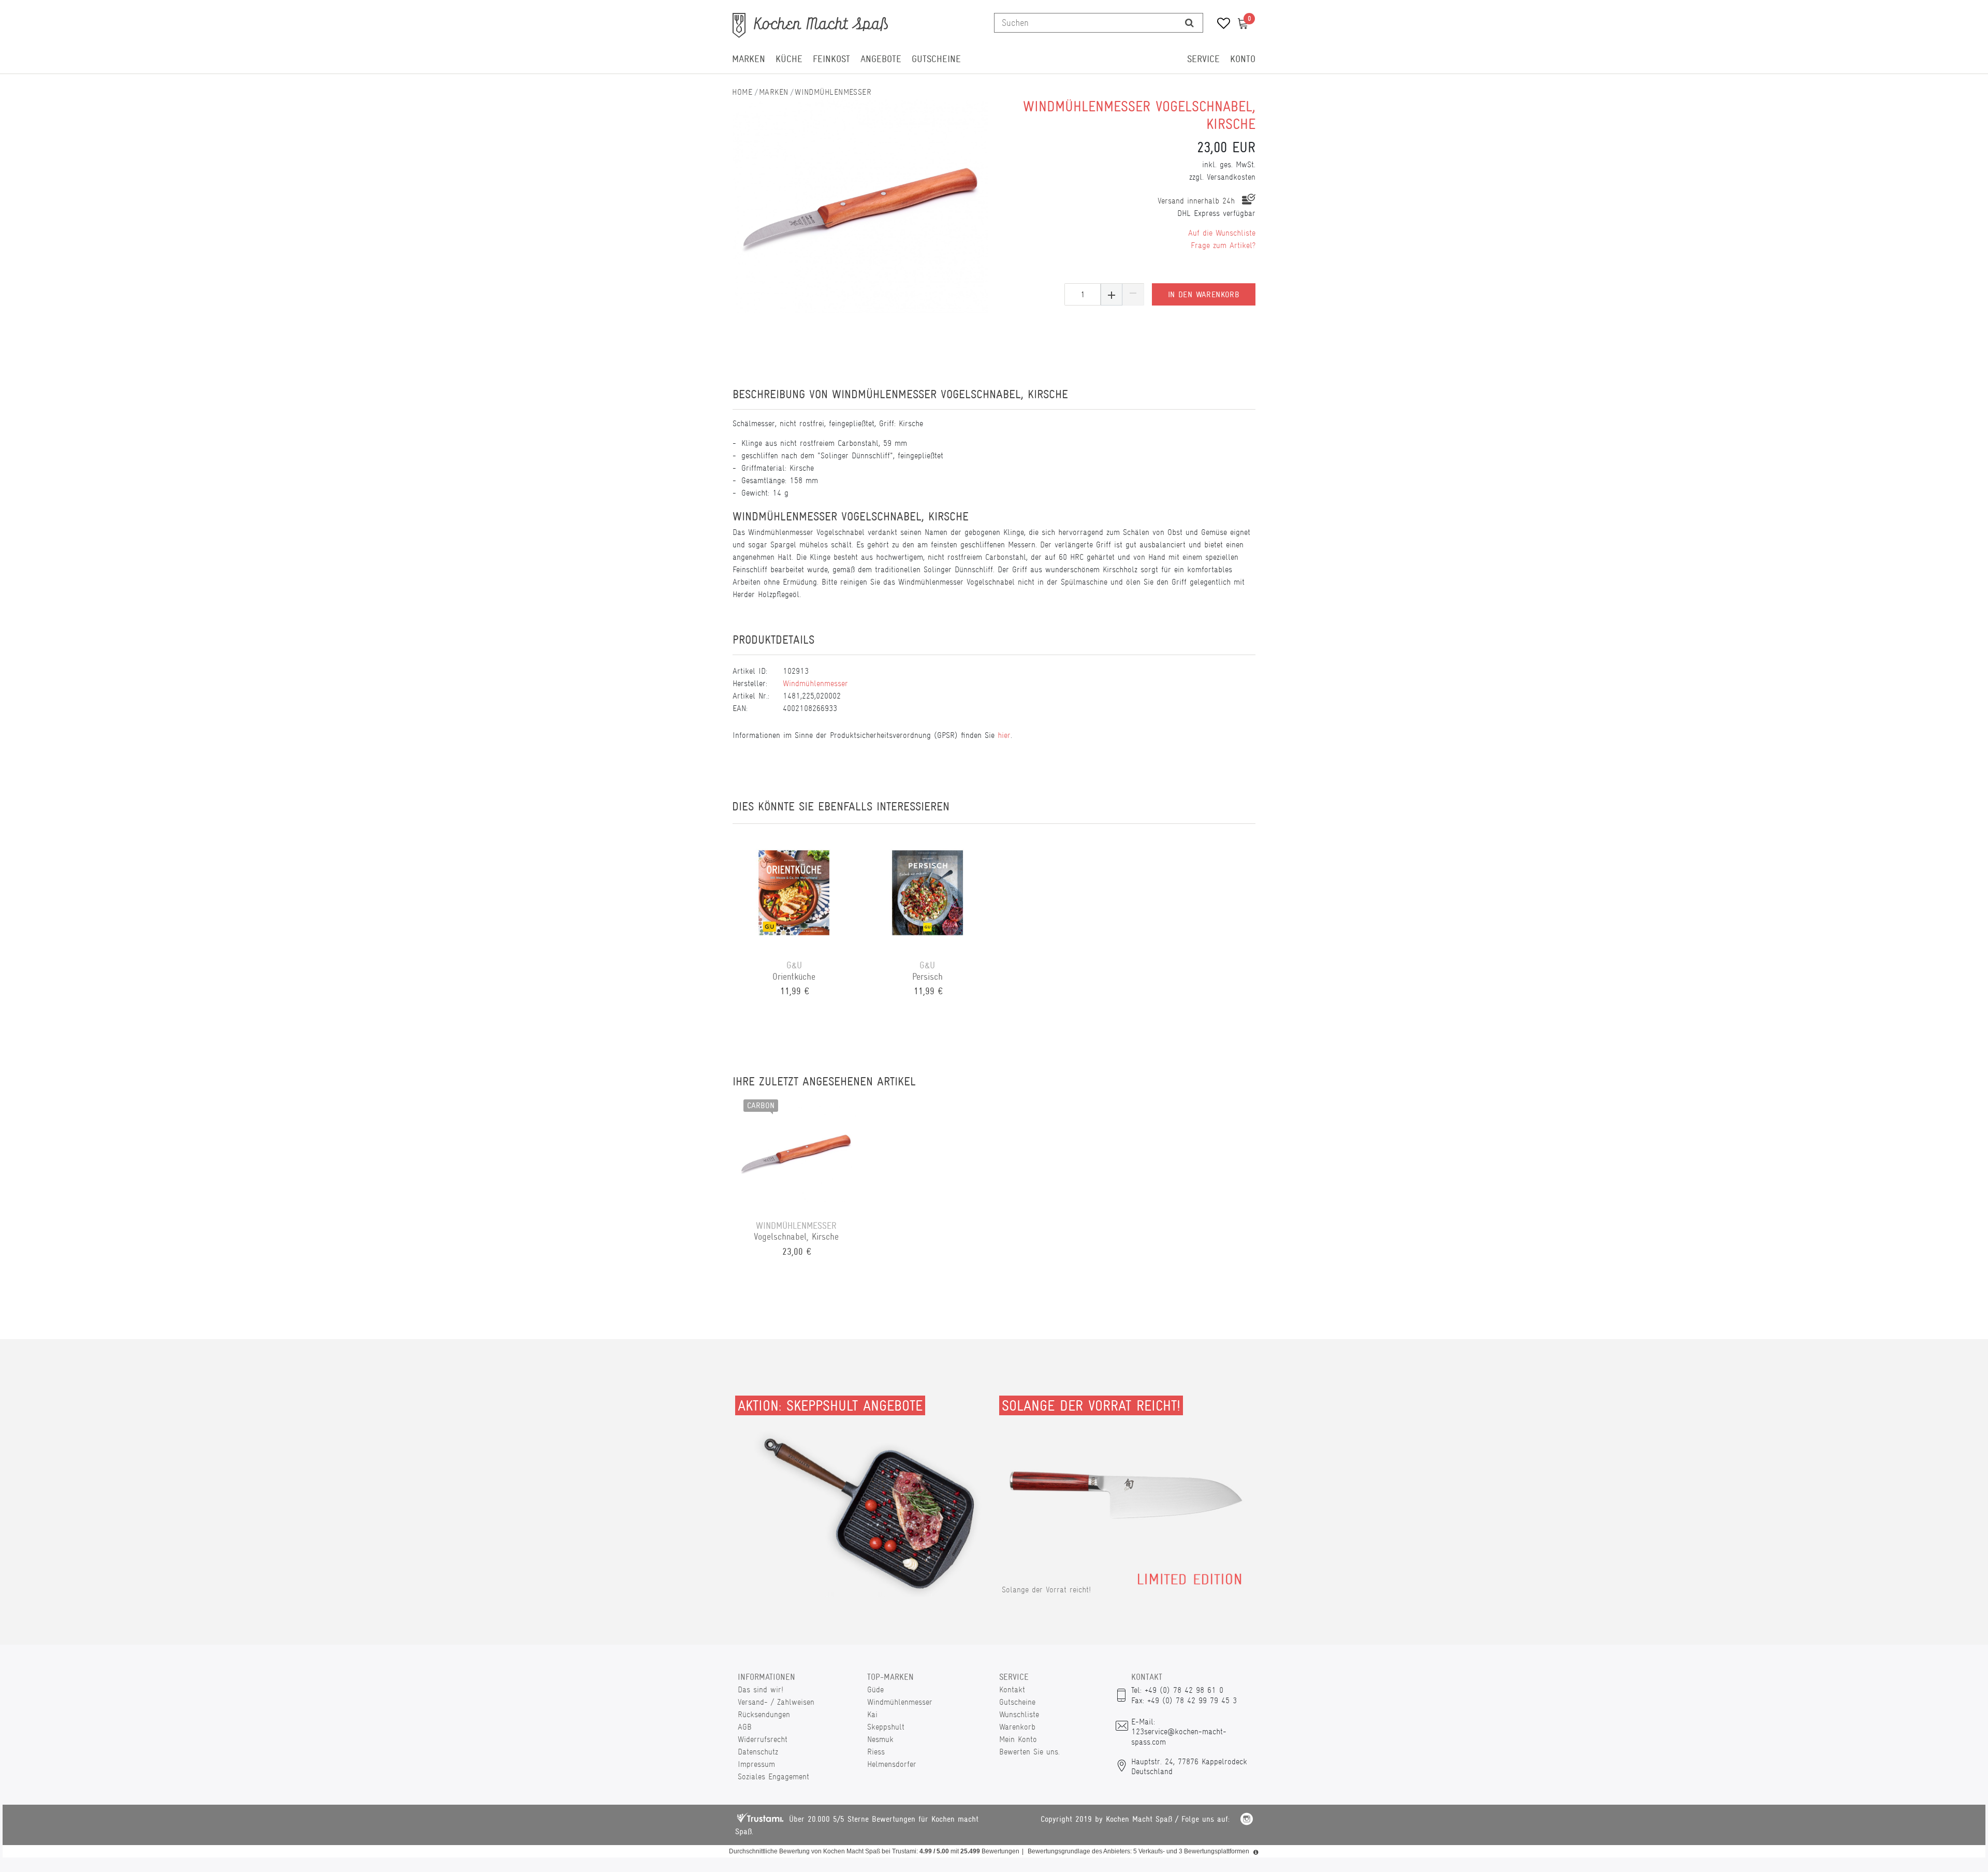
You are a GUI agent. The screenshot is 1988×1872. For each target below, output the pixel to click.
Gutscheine (936, 59)
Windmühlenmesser (833, 92)
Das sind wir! (761, 1689)
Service (1203, 59)
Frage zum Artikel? (1223, 245)
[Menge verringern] (1133, 294)
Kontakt (1012, 1689)
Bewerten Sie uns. (1029, 1752)
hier (1004, 735)
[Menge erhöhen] (1112, 294)
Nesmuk (880, 1739)
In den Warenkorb (1204, 295)
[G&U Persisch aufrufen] (928, 892)
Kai (872, 1714)
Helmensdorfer (892, 1764)
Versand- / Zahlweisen (776, 1702)
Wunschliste (1019, 1714)
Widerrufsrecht (763, 1739)
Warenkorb (1017, 1727)
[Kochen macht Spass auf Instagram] (1247, 1820)
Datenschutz (758, 1752)
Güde (875, 1689)
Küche (789, 59)
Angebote (881, 59)
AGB (745, 1727)
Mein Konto (1018, 1739)
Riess (876, 1752)
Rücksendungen (764, 1714)
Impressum (756, 1764)
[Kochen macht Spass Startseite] (742, 92)
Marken (749, 59)
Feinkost (831, 59)
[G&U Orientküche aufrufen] (794, 892)
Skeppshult (886, 1727)
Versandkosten (1231, 177)
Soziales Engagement (773, 1776)
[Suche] (1189, 23)
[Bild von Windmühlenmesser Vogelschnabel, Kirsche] (861, 206)
